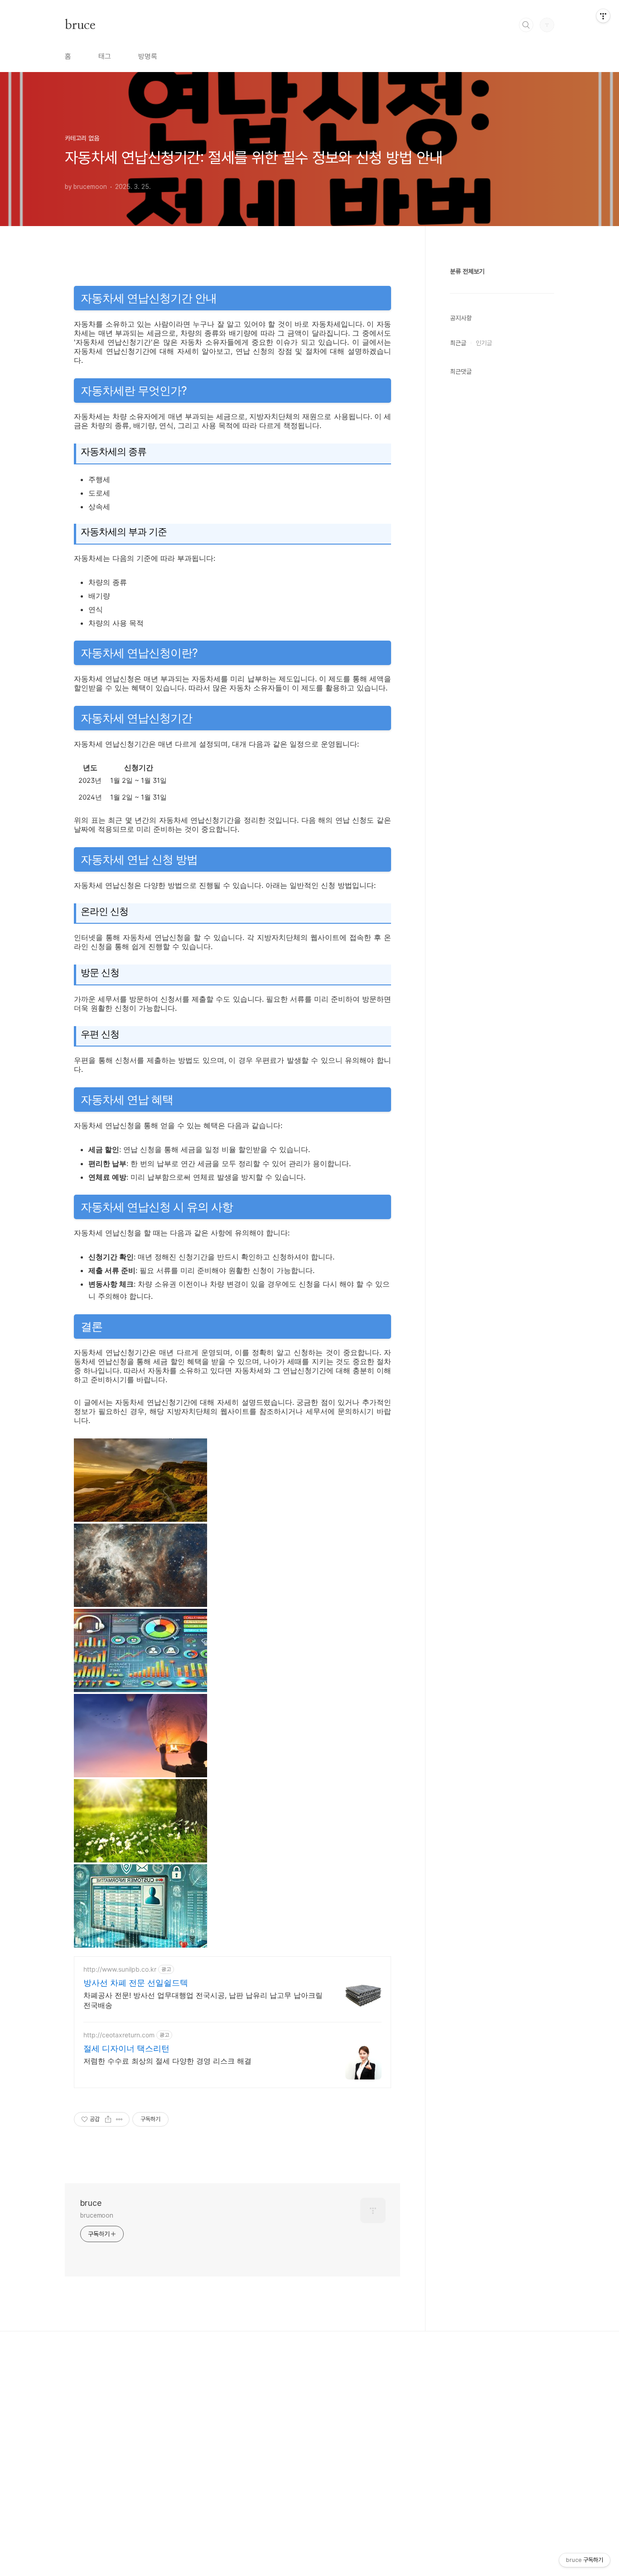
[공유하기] (108, 2119)
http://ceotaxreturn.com (119, 2035)
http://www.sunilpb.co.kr (120, 1969)
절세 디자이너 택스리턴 (126, 2048)
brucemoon (97, 2215)
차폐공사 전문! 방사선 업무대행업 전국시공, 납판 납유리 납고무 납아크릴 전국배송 (203, 2000)
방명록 (148, 56)
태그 (105, 56)
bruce (80, 24)
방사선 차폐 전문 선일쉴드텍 (136, 1983)
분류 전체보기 (467, 271)
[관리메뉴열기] (603, 16)
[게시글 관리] (119, 2119)
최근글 (458, 343)
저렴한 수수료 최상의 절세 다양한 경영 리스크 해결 (167, 2061)
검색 (526, 25)
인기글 (484, 343)
